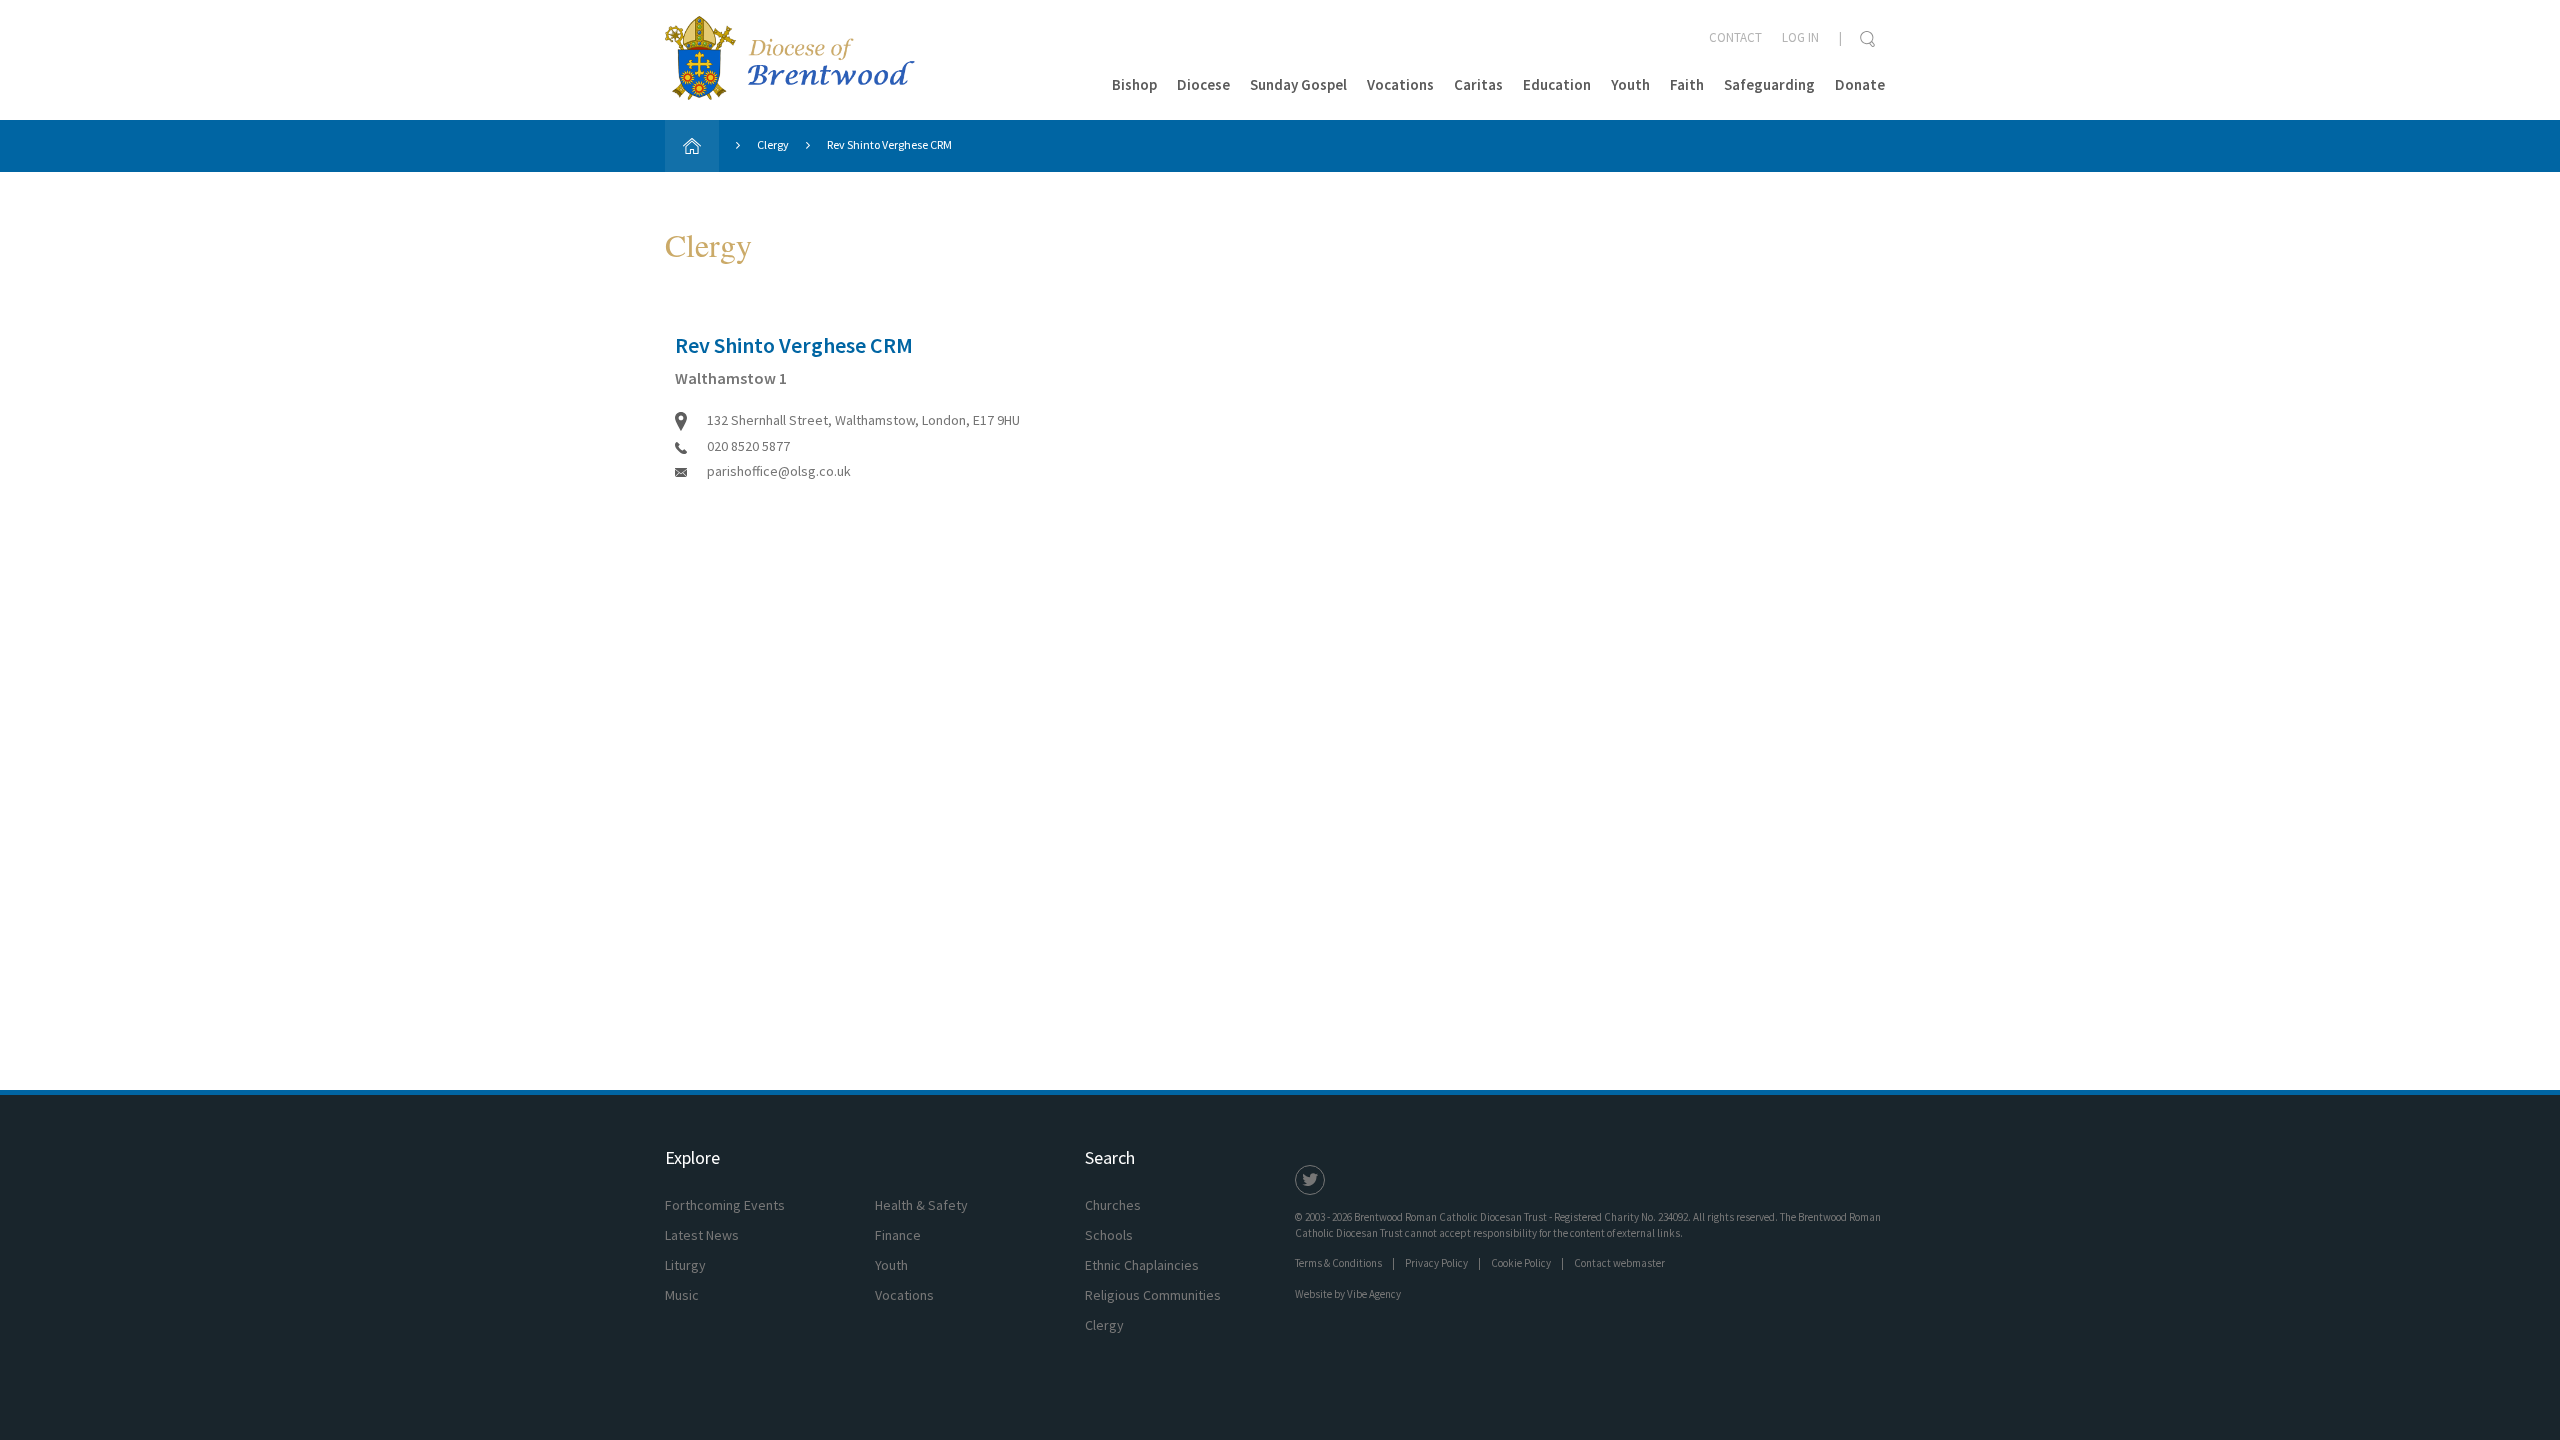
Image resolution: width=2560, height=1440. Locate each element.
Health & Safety (921, 1205)
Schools (1109, 1235)
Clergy (773, 144)
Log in (1800, 37)
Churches (1113, 1205)
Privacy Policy (1436, 1263)
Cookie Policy (1521, 1263)
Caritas (1478, 84)
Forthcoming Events (725, 1205)
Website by (1348, 1294)
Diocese (1203, 84)
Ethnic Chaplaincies (1142, 1265)
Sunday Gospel (1298, 84)
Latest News (702, 1235)
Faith (1687, 84)
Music (682, 1295)
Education (1557, 84)
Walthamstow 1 (731, 378)
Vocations (1400, 84)
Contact (1735, 37)
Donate (1860, 84)
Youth (1630, 84)
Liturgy (685, 1265)
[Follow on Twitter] (1310, 1180)
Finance (898, 1235)
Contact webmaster (1619, 1263)
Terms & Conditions (1338, 1263)
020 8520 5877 (748, 446)
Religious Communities (1153, 1295)
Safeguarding (1769, 84)
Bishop (1134, 84)
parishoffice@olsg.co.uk (779, 471)
